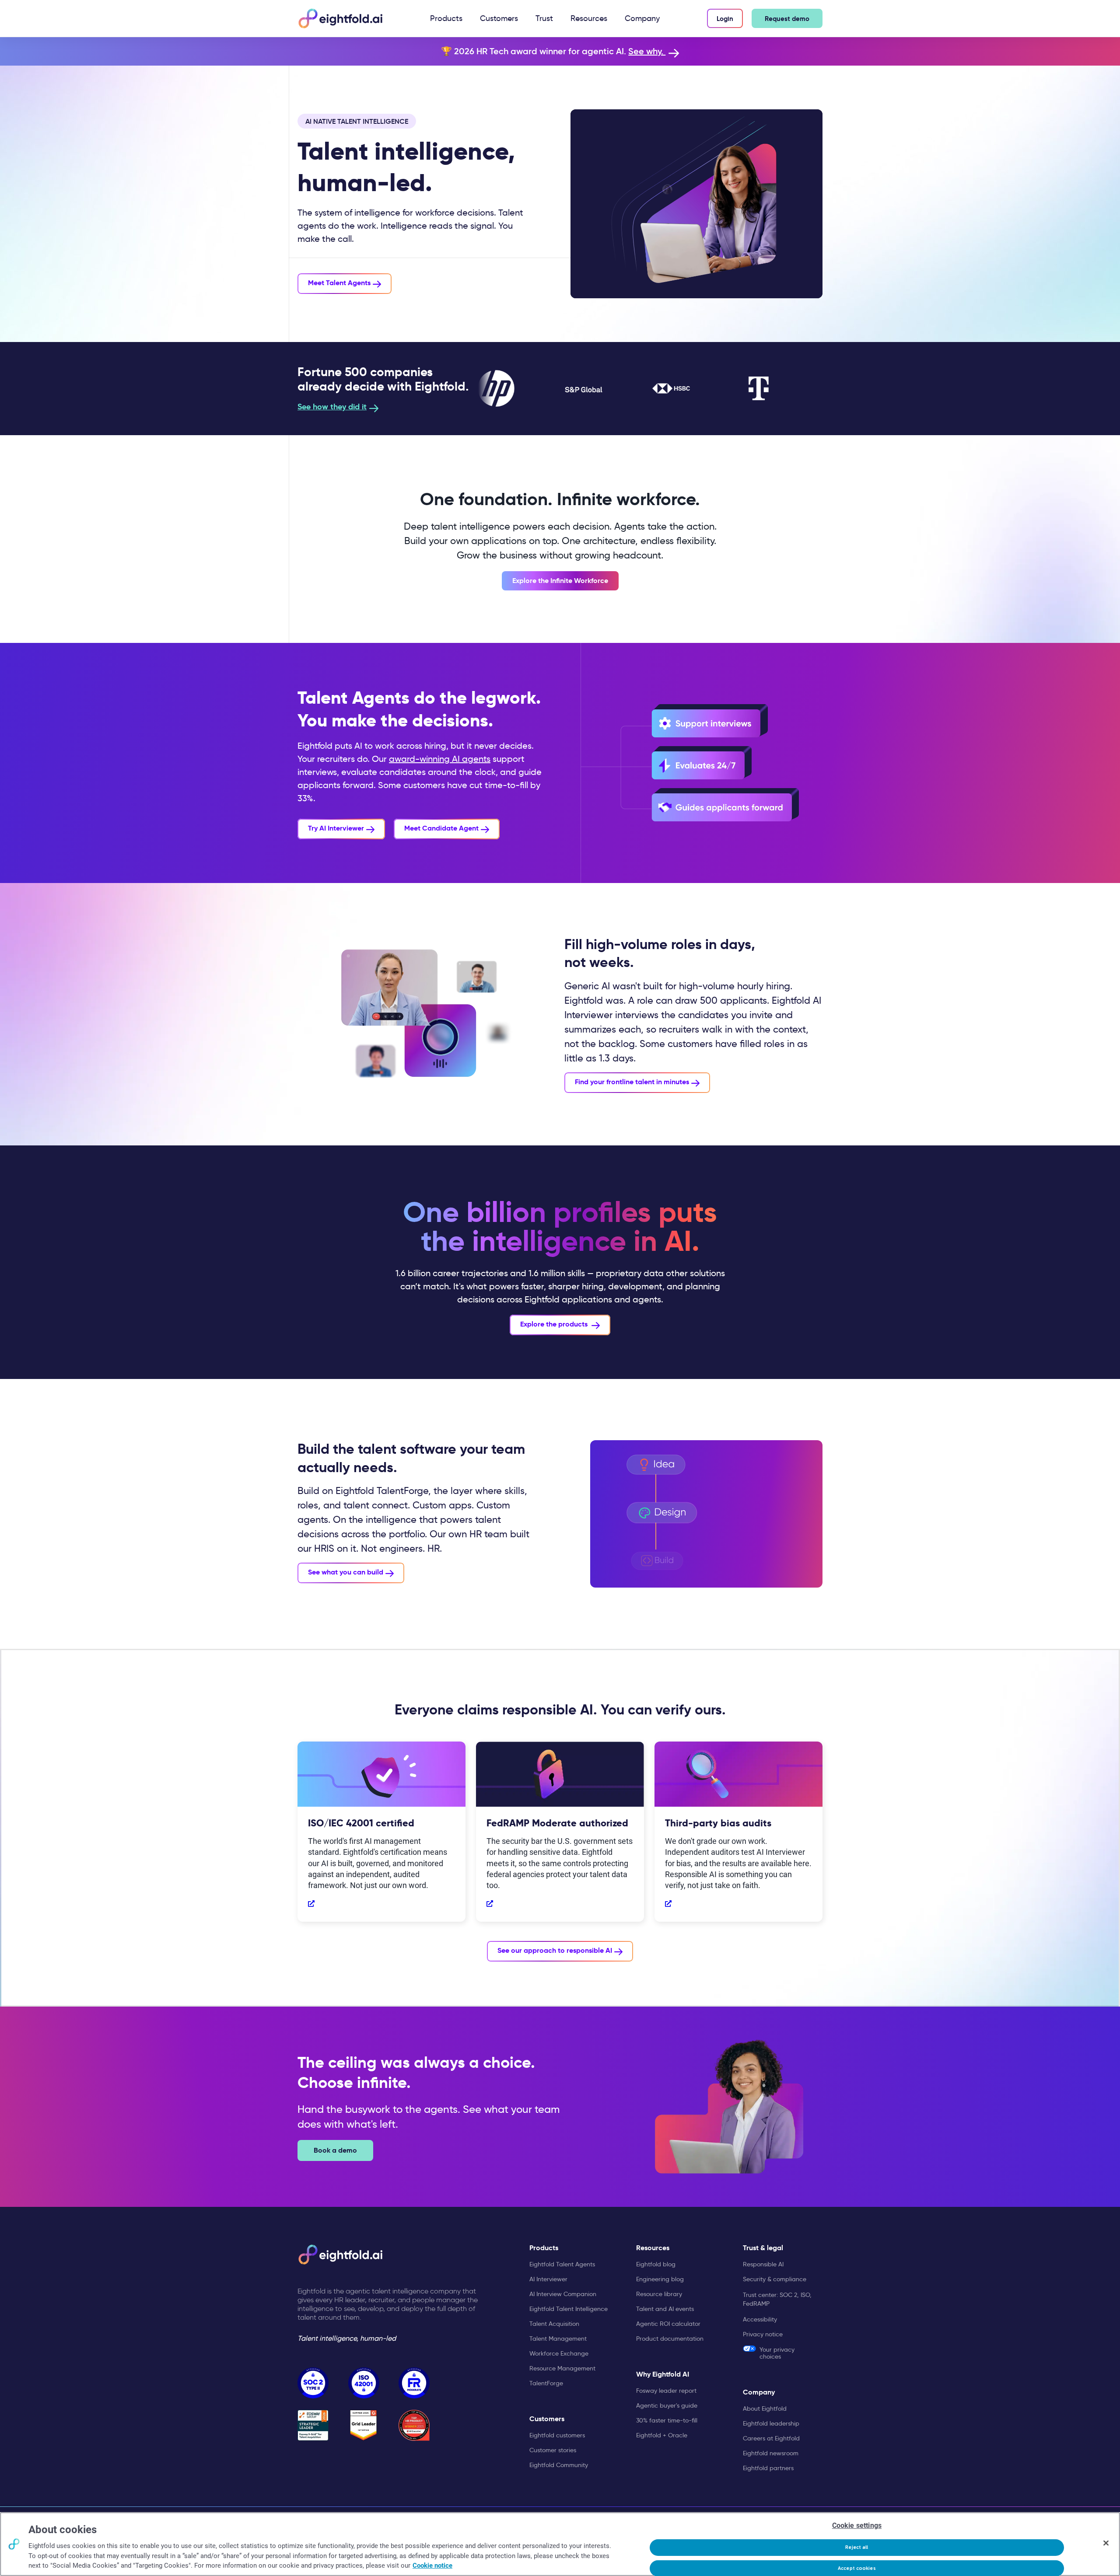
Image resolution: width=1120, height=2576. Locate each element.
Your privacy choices (777, 2353)
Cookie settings (857, 2525)
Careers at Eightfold (771, 2438)
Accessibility (760, 2319)
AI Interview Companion (563, 2294)
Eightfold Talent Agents (562, 2264)
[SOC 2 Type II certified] (313, 2383)
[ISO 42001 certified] (364, 2383)
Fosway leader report (666, 2391)
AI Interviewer (548, 2279)
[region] (560, 2544)
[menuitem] (446, 18)
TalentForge (546, 2383)
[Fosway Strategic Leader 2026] (313, 2425)
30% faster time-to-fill (667, 2420)
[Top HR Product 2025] (414, 2425)
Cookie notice (432, 2566)
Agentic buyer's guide (667, 2405)
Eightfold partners (768, 2468)
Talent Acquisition (554, 2324)
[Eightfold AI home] (340, 2255)
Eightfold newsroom (771, 2453)
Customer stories (553, 2450)
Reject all (857, 2547)
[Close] (1106, 2543)
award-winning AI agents (440, 759)
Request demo (787, 19)
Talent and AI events (665, 2309)
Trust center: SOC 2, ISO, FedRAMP (777, 2299)
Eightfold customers (557, 2435)
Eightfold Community (559, 2465)
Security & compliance (775, 2279)
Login (725, 19)
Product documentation (670, 2339)
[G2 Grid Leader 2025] (364, 2425)
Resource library (659, 2294)
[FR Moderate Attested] (414, 2383)
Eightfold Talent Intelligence (569, 2309)
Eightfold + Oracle (662, 2435)
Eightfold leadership (771, 2423)
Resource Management (562, 2368)
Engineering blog (660, 2279)
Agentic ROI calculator (668, 2324)
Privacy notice (763, 2334)
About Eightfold (765, 2408)
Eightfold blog (656, 2264)
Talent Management (558, 2339)
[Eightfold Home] (340, 18)
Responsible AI (763, 2264)
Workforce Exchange (559, 2353)
